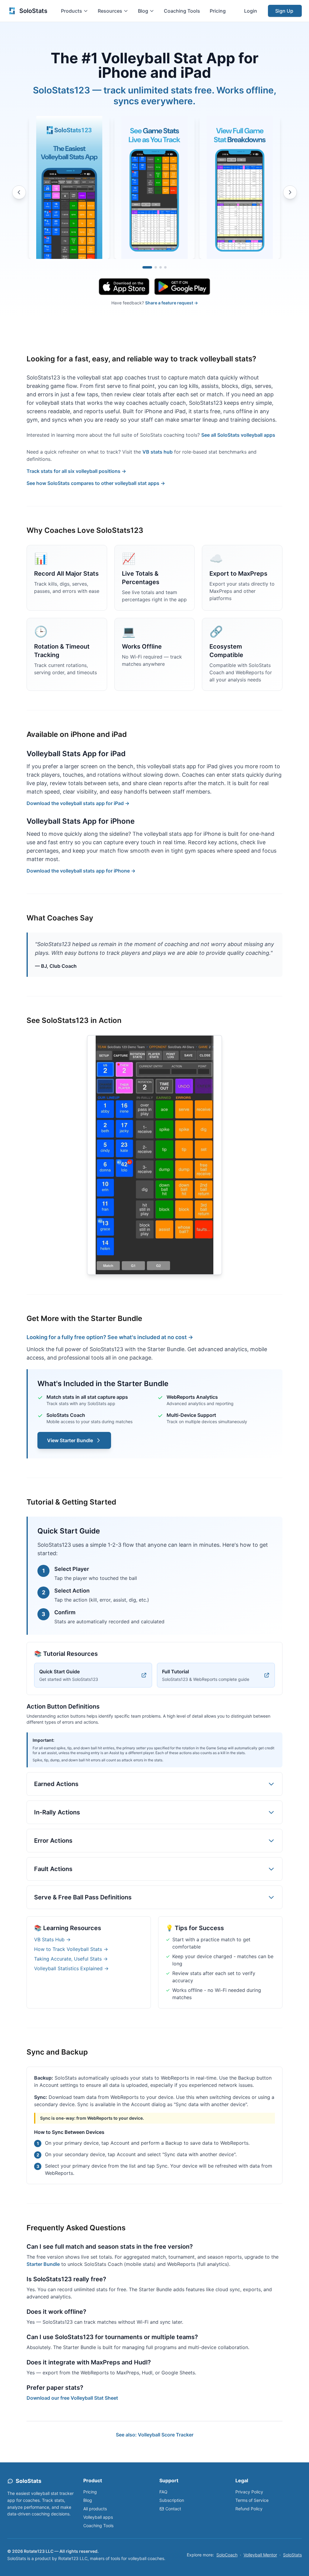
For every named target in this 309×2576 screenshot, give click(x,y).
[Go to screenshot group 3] (161, 267)
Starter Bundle (43, 2264)
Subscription (172, 2500)
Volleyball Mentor (260, 2555)
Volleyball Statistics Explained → (71, 1968)
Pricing (218, 11)
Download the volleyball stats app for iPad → (78, 803)
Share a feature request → (172, 303)
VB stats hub (158, 452)
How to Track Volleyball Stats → (71, 1949)
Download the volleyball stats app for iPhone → (81, 871)
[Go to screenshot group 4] (165, 267)
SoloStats (292, 2555)
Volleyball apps (98, 2517)
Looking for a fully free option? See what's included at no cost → (110, 1337)
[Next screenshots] (290, 192)
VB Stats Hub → (52, 1939)
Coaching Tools (182, 11)
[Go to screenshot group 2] (156, 267)
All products (95, 2509)
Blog (88, 2500)
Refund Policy (249, 2509)
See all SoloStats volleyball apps (238, 435)
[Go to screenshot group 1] (147, 267)
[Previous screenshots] (19, 192)
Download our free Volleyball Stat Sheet (72, 2398)
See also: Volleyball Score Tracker (155, 2435)
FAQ (163, 2492)
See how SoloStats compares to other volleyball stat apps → (96, 483)
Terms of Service (252, 2500)
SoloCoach (227, 2555)
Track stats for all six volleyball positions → (76, 471)
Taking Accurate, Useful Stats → (71, 1959)
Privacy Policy (249, 2492)
